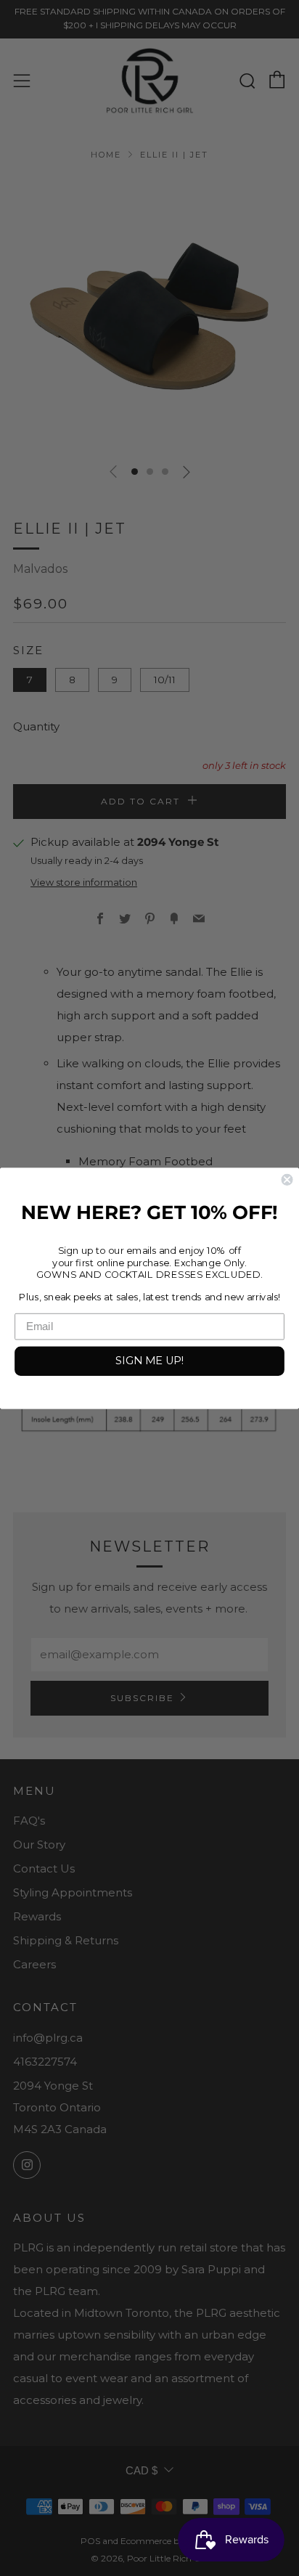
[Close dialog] (287, 1179)
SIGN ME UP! (149, 1360)
